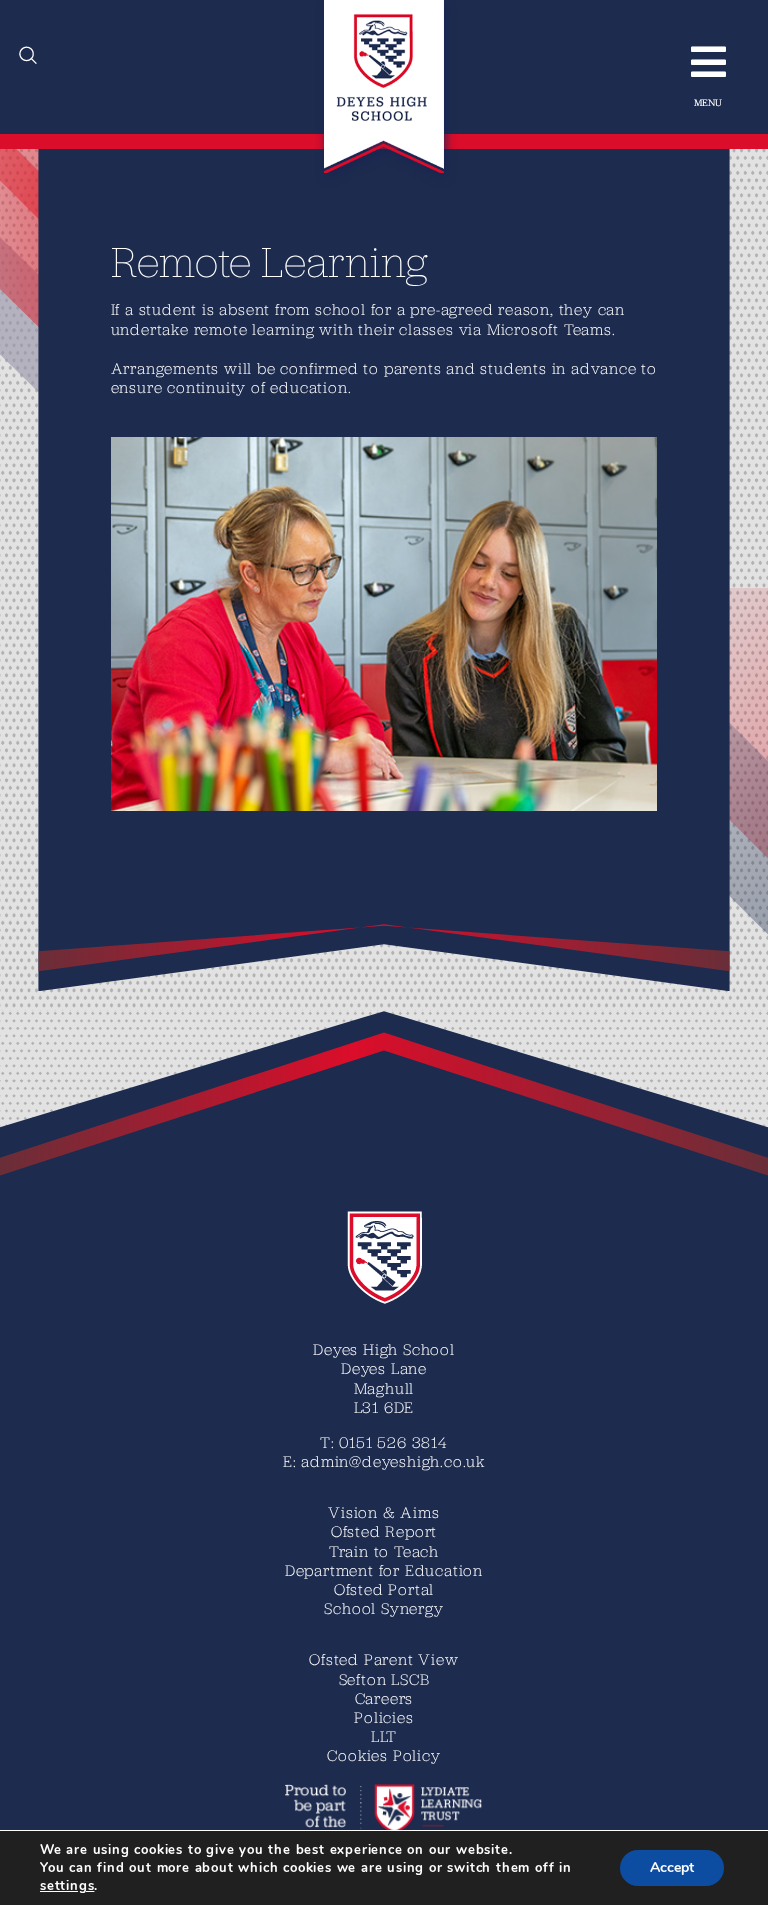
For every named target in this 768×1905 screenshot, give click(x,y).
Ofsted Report (384, 1531)
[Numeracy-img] (384, 445)
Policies (383, 1717)
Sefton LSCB (384, 1679)
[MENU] (699, 62)
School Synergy (383, 1608)
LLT (384, 1736)
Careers (384, 1698)
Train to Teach (384, 1551)
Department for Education (384, 1570)
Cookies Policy (383, 1755)
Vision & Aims (383, 1512)
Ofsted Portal (384, 1589)
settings (67, 1886)
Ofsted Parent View (383, 1659)
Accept (672, 1867)
